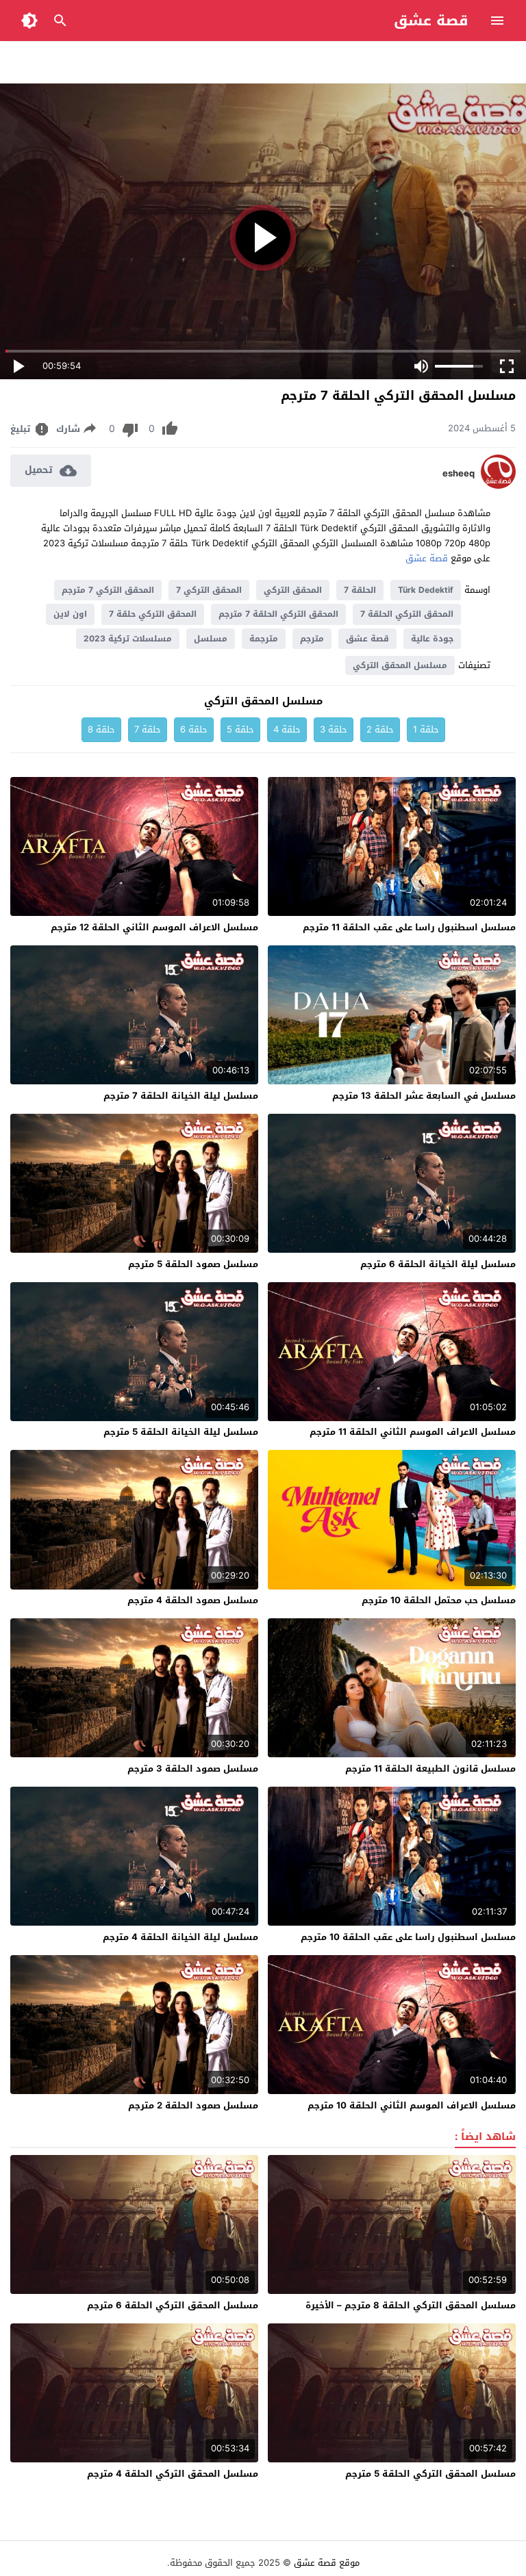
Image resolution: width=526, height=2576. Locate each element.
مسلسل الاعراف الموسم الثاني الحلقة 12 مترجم (154, 927)
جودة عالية (432, 639)
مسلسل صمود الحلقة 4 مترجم (193, 1600)
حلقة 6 (194, 729)
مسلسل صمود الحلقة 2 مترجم (193, 2105)
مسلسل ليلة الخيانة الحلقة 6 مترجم (438, 1264)
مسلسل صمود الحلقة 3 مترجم (193, 1769)
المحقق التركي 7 (209, 590)
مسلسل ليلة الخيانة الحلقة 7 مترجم (181, 1096)
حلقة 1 (426, 729)
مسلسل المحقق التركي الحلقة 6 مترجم (173, 2305)
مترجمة (264, 639)
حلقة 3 (334, 729)
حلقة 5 (240, 729)
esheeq (459, 474)
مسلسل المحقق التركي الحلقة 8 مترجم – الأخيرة (411, 2305)
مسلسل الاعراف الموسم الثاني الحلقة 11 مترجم (413, 1432)
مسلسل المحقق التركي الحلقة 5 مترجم (430, 2474)
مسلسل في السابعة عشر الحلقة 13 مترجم (424, 1096)
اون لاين (70, 614)
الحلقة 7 (360, 590)
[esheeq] (498, 486)
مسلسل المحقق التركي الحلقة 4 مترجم (173, 2474)
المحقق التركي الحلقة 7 (407, 614)
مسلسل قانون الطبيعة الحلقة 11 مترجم (430, 1769)
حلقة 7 (148, 729)
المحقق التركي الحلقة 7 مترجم (278, 614)
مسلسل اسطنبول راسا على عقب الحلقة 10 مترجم (408, 1937)
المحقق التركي (293, 590)
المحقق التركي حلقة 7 (153, 614)
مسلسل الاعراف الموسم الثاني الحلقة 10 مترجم (412, 2105)
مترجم (312, 639)
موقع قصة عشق (327, 2563)
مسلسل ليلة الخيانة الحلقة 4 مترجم (180, 1937)
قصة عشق (431, 21)
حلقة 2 (380, 729)
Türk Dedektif (426, 590)
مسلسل (211, 639)
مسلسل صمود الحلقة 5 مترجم (193, 1264)
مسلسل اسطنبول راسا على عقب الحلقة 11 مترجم (409, 927)
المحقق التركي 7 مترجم (108, 590)
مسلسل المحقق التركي (400, 665)
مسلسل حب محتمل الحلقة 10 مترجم (439, 1600)
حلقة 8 (101, 729)
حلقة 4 (287, 729)
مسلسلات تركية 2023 (128, 639)
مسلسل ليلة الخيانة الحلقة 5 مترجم (181, 1432)
